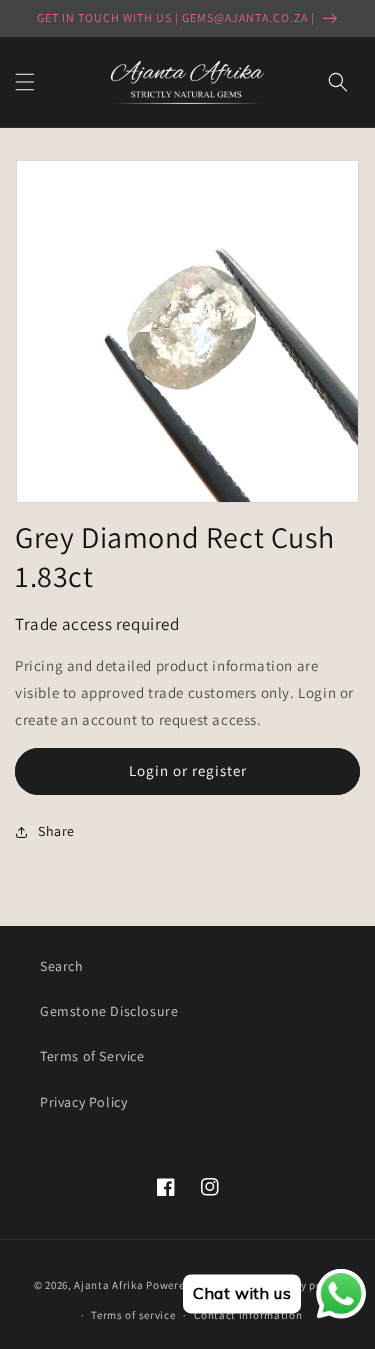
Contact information (248, 1315)
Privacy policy (304, 1285)
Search (62, 966)
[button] (25, 82)
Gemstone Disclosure (109, 1011)
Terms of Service (92, 1056)
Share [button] (56, 831)
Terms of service (133, 1315)
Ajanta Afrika (108, 1285)
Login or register (188, 770)
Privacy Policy (83, 1102)
